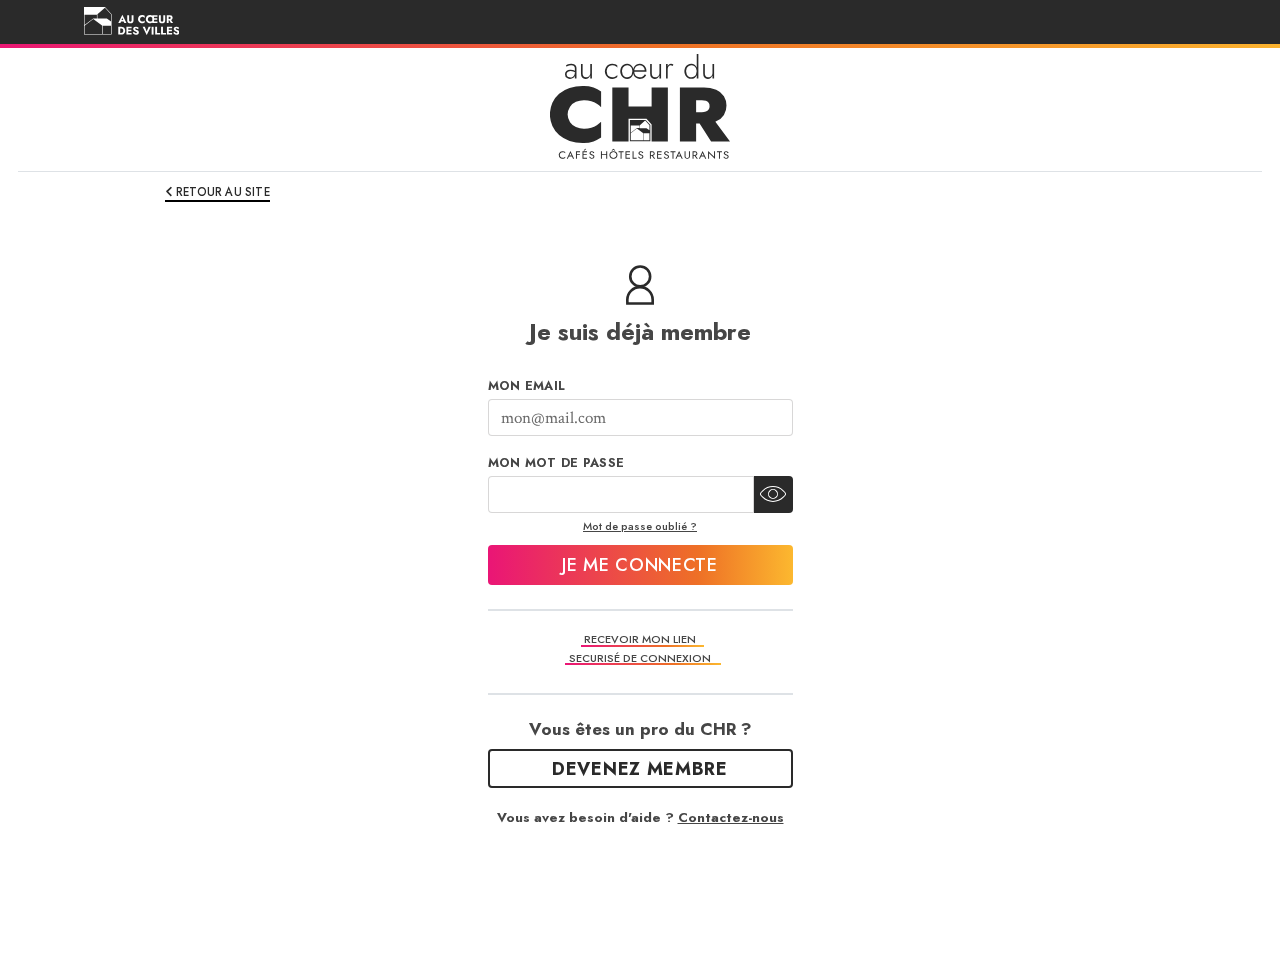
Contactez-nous (731, 817)
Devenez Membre (640, 769)
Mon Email (527, 386)
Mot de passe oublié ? (640, 526)
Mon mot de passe (556, 463)
